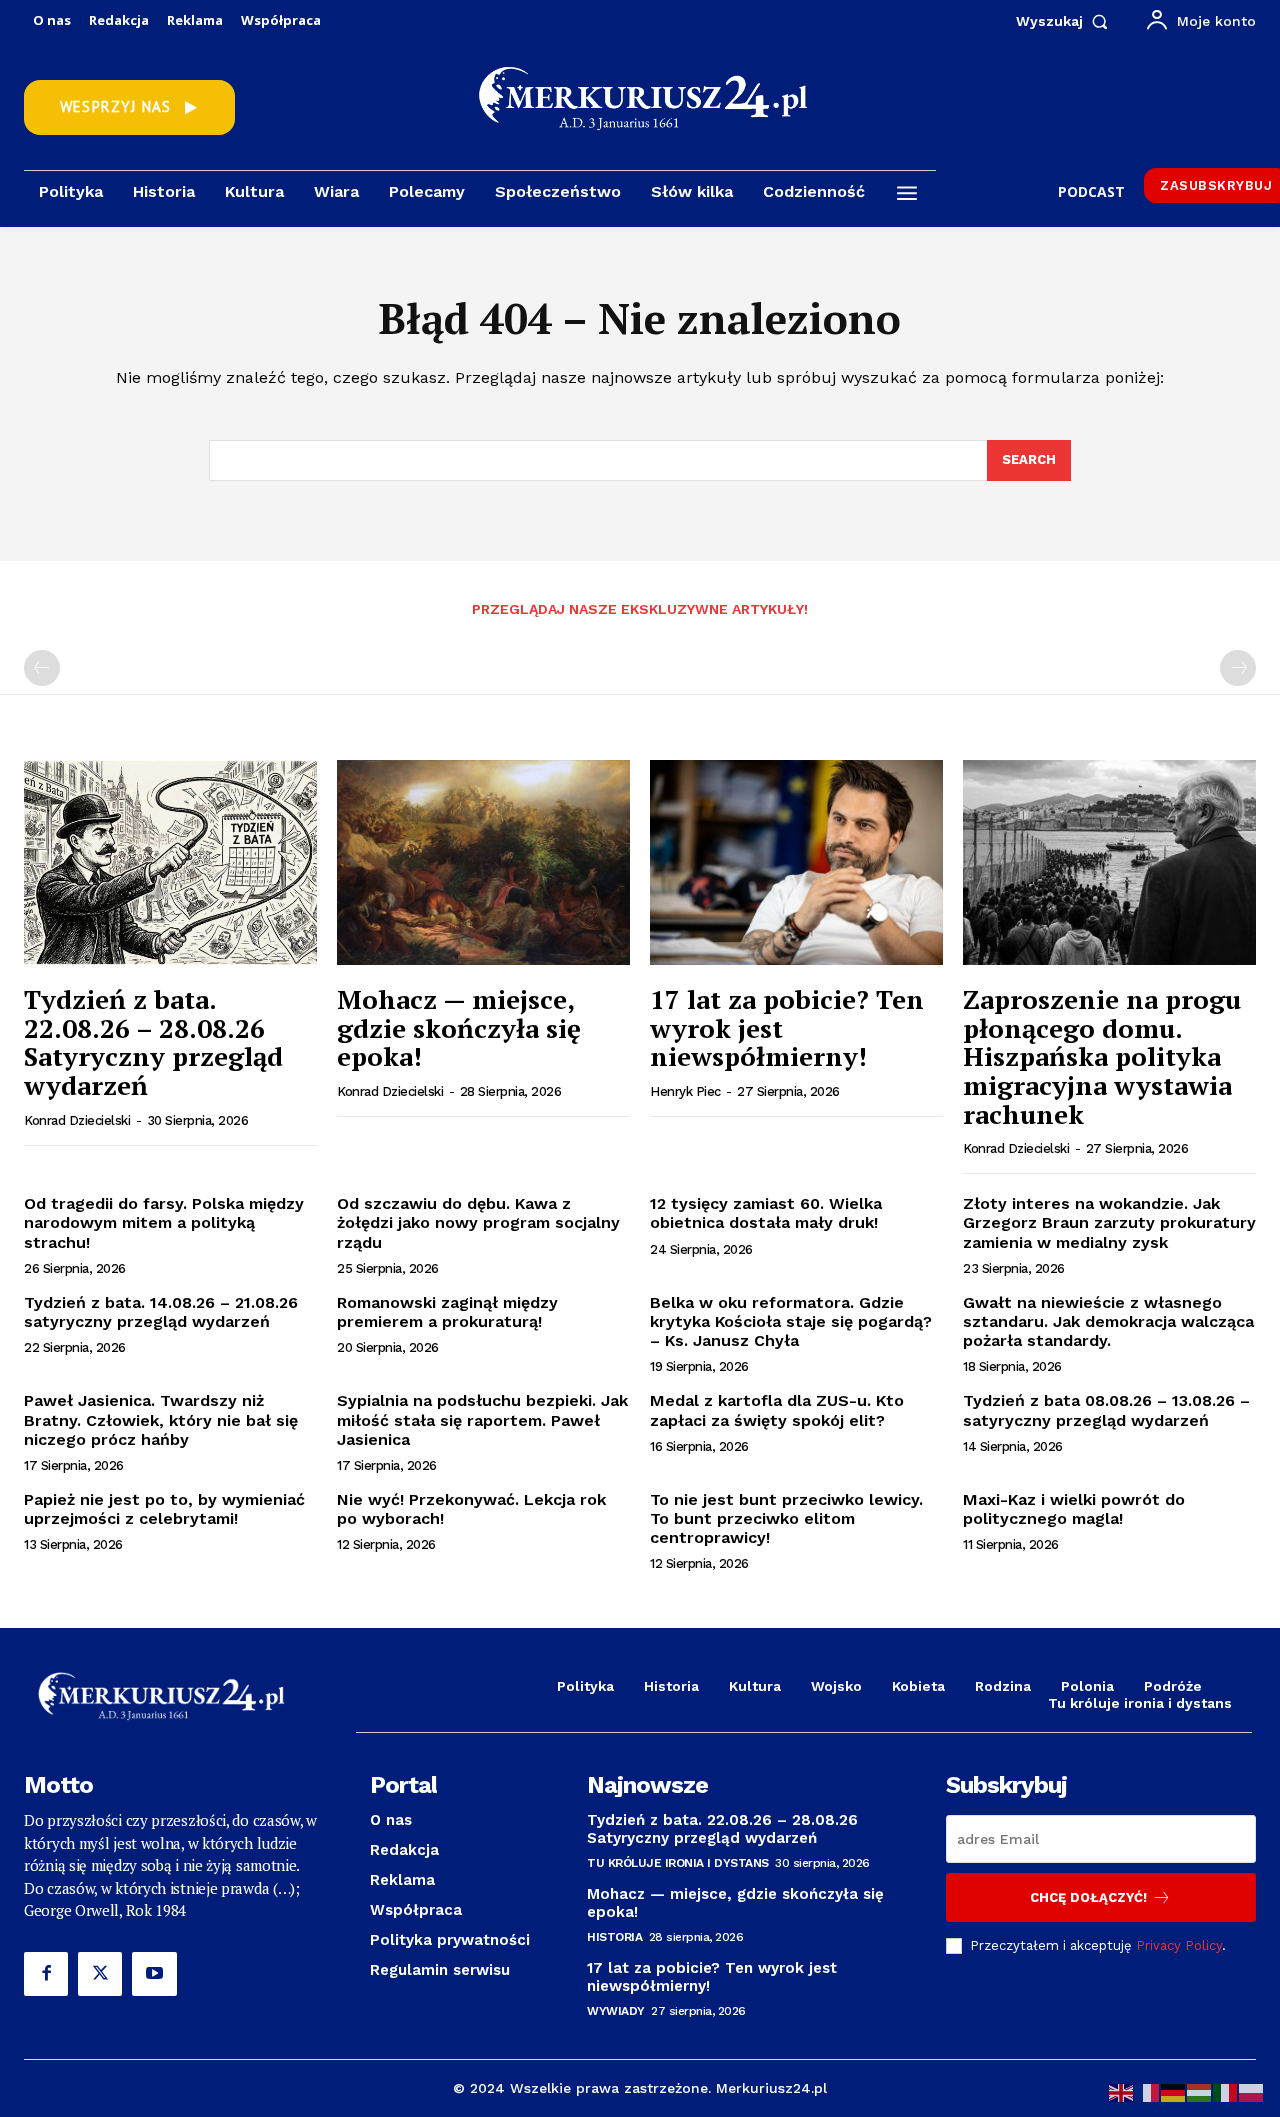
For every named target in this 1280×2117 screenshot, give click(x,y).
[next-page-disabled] (1238, 668)
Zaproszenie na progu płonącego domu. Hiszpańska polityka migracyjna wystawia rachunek (1102, 1056)
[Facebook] (46, 1974)
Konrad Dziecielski (77, 1120)
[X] (100, 1974)
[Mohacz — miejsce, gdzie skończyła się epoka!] (483, 862)
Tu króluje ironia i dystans (678, 1863)
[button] (1066, 21)
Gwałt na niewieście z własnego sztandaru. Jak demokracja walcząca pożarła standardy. (1108, 1321)
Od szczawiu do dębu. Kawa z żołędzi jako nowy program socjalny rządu (478, 1222)
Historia (614, 1937)
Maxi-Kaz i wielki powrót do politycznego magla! (1074, 1509)
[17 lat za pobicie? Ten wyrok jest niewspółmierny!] (796, 862)
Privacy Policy (1179, 1945)
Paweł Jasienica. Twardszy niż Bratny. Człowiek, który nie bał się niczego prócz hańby (161, 1419)
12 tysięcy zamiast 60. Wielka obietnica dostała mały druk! (766, 1213)
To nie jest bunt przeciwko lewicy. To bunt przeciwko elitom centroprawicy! (786, 1518)
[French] (1148, 2091)
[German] (1174, 2091)
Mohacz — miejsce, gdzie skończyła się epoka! (459, 1027)
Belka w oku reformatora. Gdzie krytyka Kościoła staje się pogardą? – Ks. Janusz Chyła (791, 1321)
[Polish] (1252, 2091)
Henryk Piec (685, 1091)
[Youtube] (154, 1974)
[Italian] (1226, 2091)
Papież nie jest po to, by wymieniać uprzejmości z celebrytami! (164, 1509)
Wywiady (616, 2011)
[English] (1122, 2091)
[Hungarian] (1200, 2091)
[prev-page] (42, 668)
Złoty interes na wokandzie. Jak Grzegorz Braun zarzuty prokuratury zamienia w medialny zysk (1109, 1222)
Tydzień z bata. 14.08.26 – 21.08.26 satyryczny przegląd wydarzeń (161, 1312)
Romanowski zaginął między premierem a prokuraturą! (447, 1312)
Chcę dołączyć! (1088, 1897)
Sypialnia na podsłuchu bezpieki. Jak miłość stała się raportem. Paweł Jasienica (482, 1419)
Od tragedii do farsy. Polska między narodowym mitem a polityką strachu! (164, 1222)
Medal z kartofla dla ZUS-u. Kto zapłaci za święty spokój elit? (777, 1410)
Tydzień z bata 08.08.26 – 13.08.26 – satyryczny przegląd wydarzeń (1106, 1410)
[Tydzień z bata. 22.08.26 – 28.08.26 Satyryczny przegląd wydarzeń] (170, 862)
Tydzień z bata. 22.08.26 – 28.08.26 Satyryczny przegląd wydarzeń (153, 1042)
